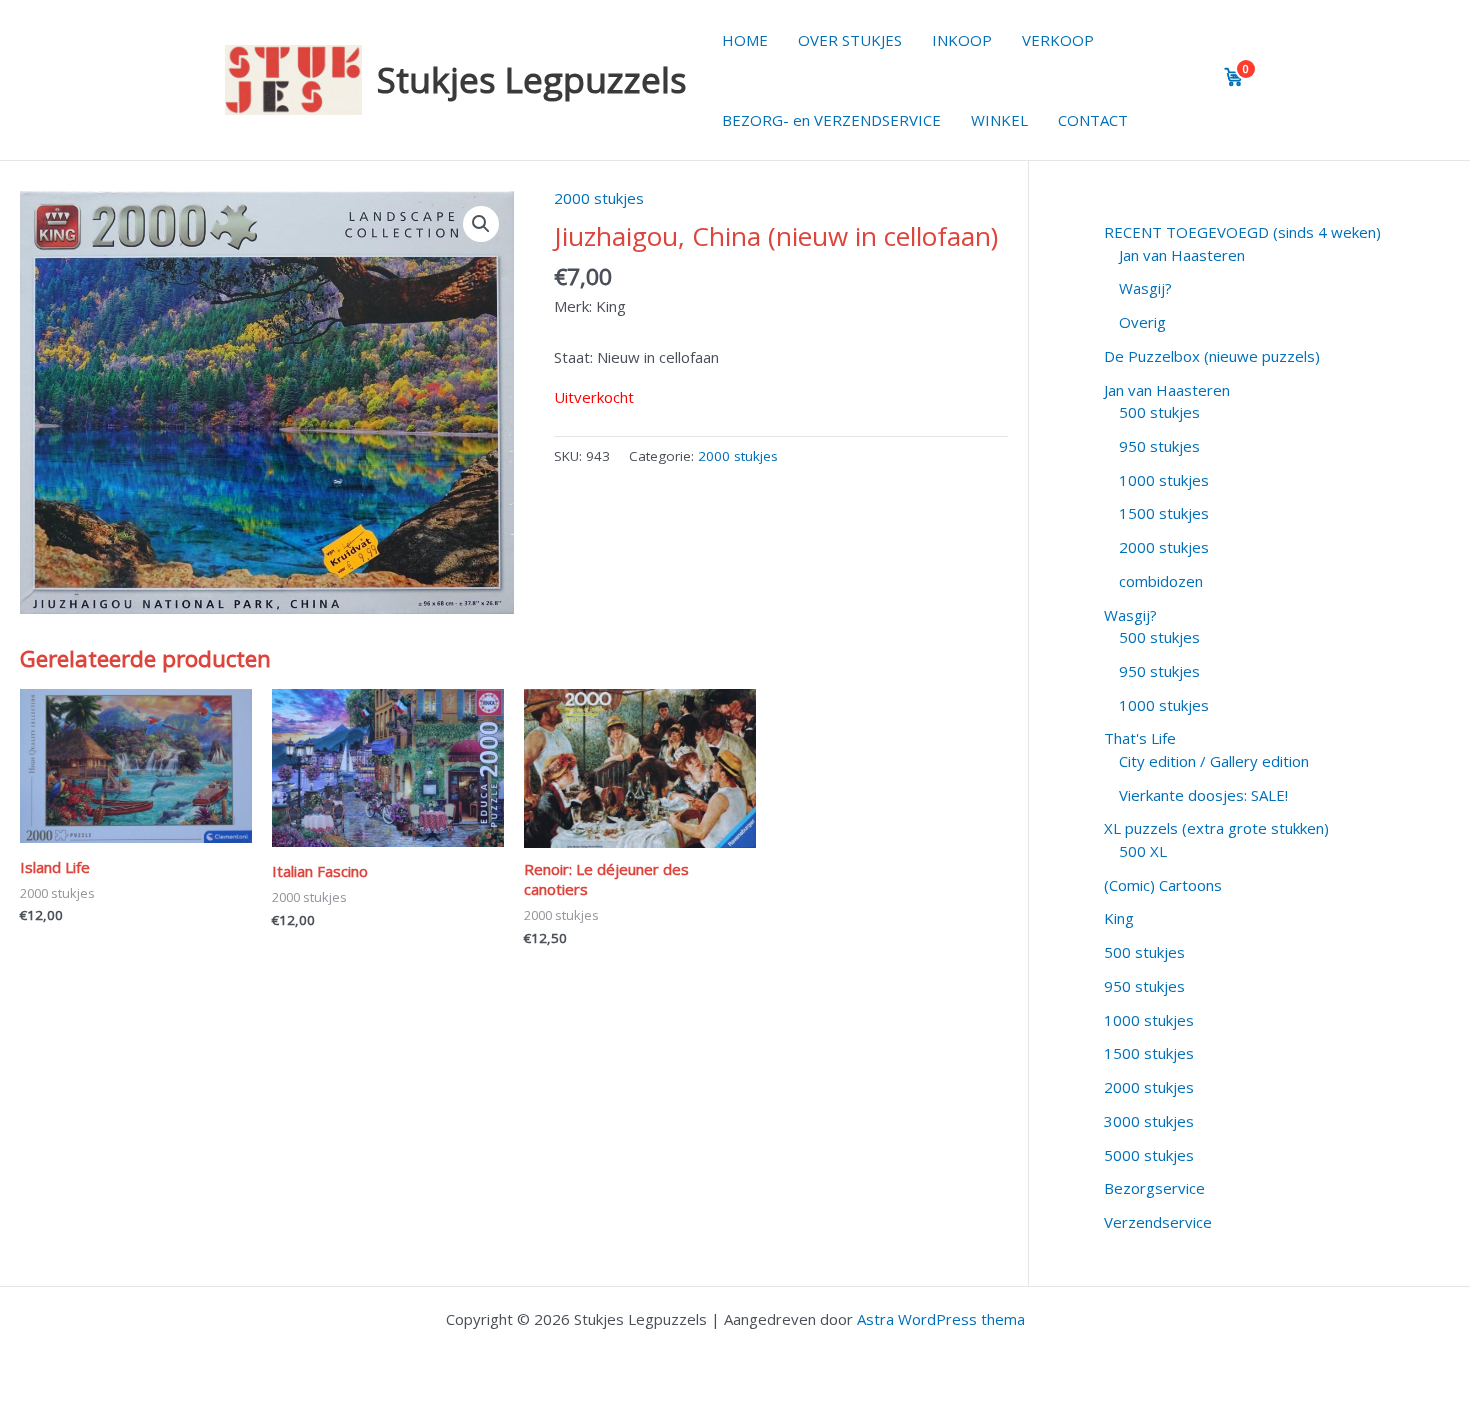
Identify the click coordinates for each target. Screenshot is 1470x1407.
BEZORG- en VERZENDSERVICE (831, 120)
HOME (745, 40)
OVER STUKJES (850, 40)
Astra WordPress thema (941, 1319)
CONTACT (1093, 120)
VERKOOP (1058, 40)
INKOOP (962, 40)
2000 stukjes (599, 198)
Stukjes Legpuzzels (532, 79)
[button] (481, 224)
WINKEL (999, 120)
